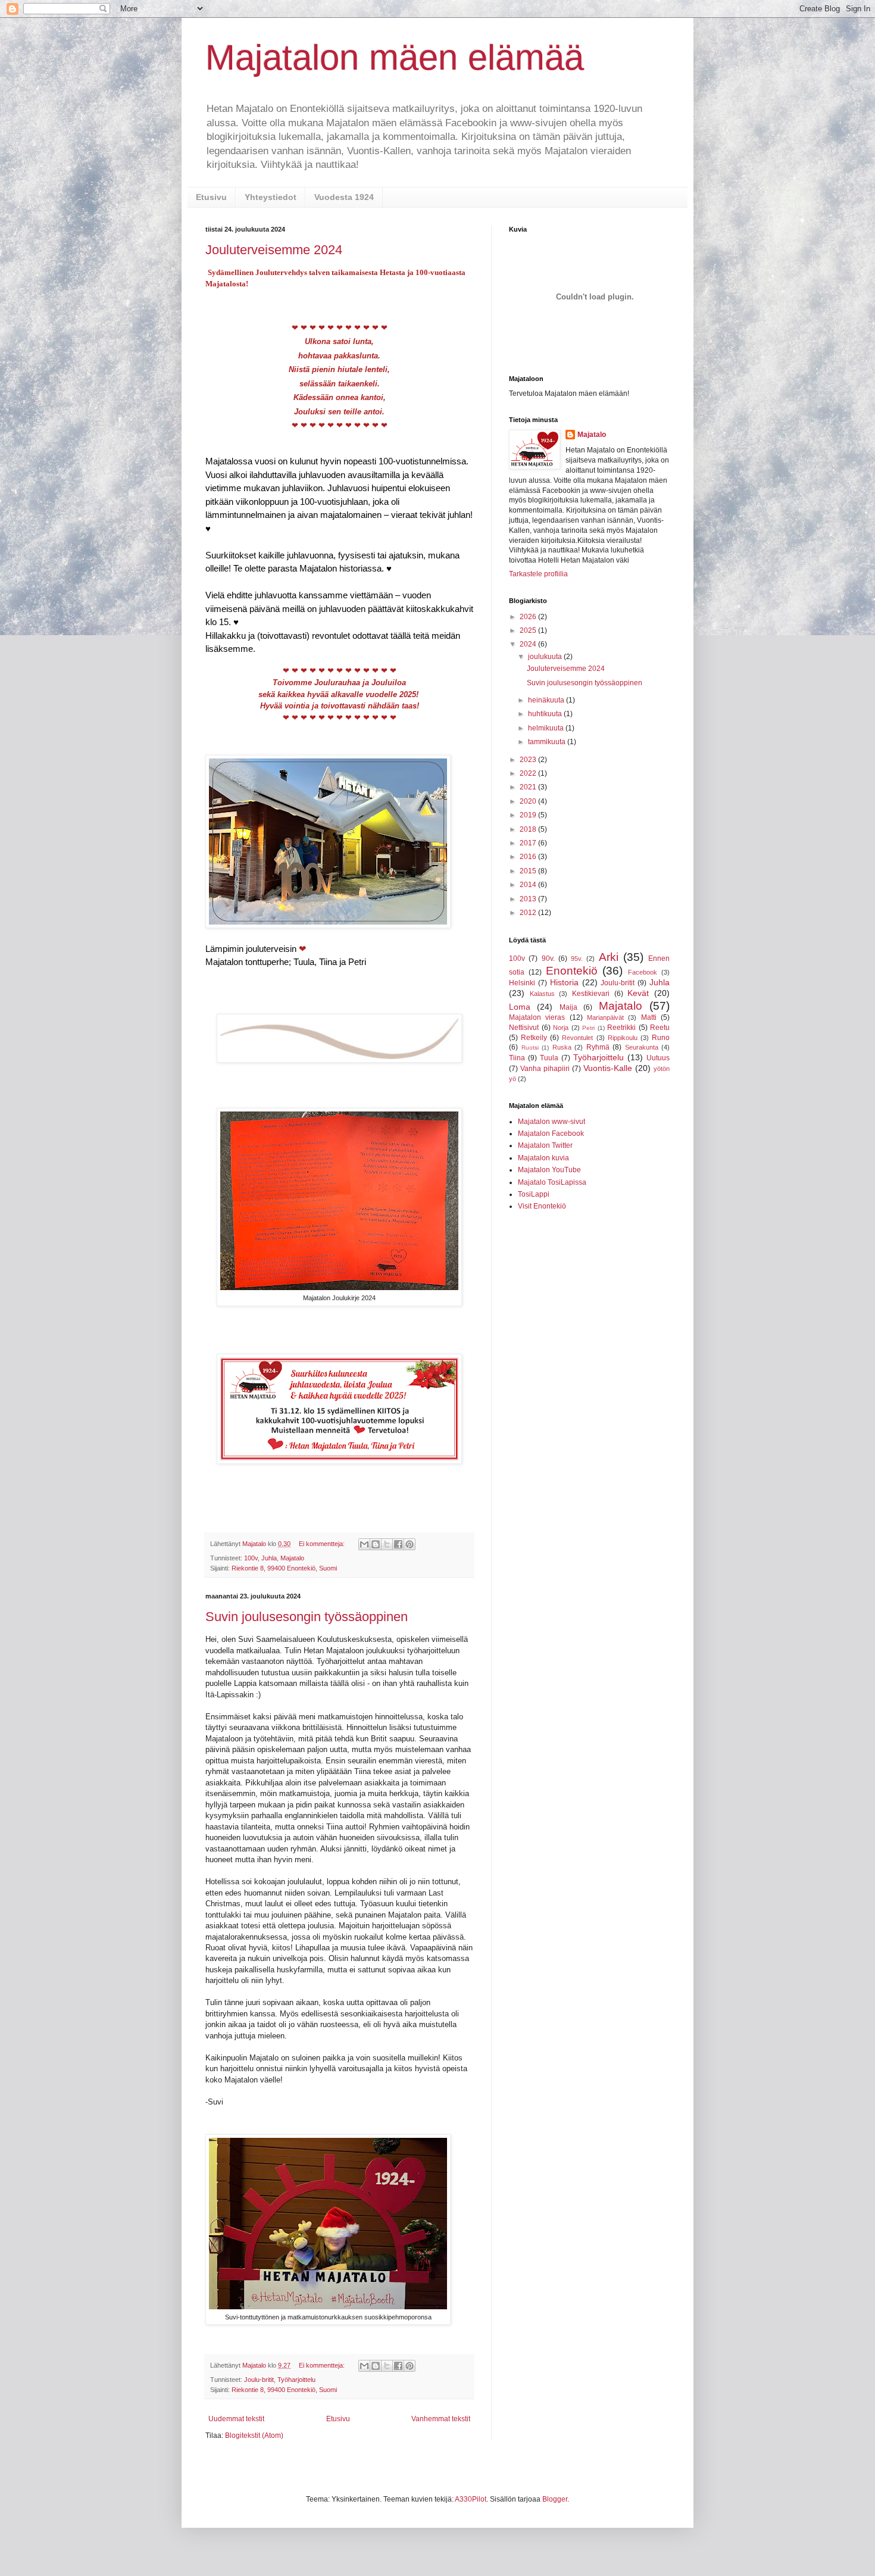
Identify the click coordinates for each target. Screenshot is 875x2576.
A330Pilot (471, 2499)
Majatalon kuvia (543, 1158)
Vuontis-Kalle (608, 1068)
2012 (529, 913)
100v (251, 1558)
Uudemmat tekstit (236, 2419)
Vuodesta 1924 (344, 197)
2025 (529, 630)
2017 (529, 843)
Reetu (660, 1028)
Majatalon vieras (537, 1017)
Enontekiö (572, 971)
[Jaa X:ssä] (387, 1544)
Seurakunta (642, 1047)
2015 (529, 871)
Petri (588, 1028)
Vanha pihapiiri (545, 1069)
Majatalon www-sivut (551, 1122)
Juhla (269, 1558)
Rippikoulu (623, 1038)
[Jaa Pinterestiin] (410, 1544)
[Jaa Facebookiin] (398, 1544)
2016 (529, 857)
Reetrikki (621, 1028)
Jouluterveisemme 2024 (274, 250)
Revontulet (577, 1038)
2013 (529, 899)
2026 (529, 617)
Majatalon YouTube (549, 1170)
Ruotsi (530, 1047)
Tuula (549, 1058)
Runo (661, 1038)
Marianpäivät (605, 1017)
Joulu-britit (259, 2380)
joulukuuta (546, 657)
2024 (529, 644)
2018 (529, 829)
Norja (561, 1028)
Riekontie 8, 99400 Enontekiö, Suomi (284, 1568)
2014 (529, 885)
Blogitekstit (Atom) (254, 2436)
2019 (529, 815)
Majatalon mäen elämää (395, 57)
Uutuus (658, 1058)
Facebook (643, 972)
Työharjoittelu (296, 2380)
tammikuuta (548, 742)
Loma (520, 1007)
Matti (649, 1017)
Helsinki (522, 983)
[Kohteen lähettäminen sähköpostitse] (364, 1544)
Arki (609, 957)
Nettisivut (524, 1028)
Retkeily (534, 1038)
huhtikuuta (546, 714)
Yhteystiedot (271, 197)
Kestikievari (591, 994)
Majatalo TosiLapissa (552, 1182)
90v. (548, 958)
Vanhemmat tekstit (441, 2419)
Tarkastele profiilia (538, 574)
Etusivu (211, 197)
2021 (529, 787)
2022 (529, 773)
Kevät (638, 993)
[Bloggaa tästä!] (376, 1544)
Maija (568, 1007)
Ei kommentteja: (323, 1544)
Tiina (517, 1058)
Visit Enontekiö (542, 1206)
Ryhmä (598, 1047)
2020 (529, 801)
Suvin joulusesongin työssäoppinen (307, 1617)
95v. (577, 958)
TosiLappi (534, 1194)
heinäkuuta (547, 700)
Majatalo (292, 1558)
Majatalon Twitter (545, 1145)
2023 (529, 760)
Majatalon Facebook (551, 1134)
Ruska (562, 1047)
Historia (564, 982)
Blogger (555, 2499)
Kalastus (542, 994)
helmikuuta (547, 728)
